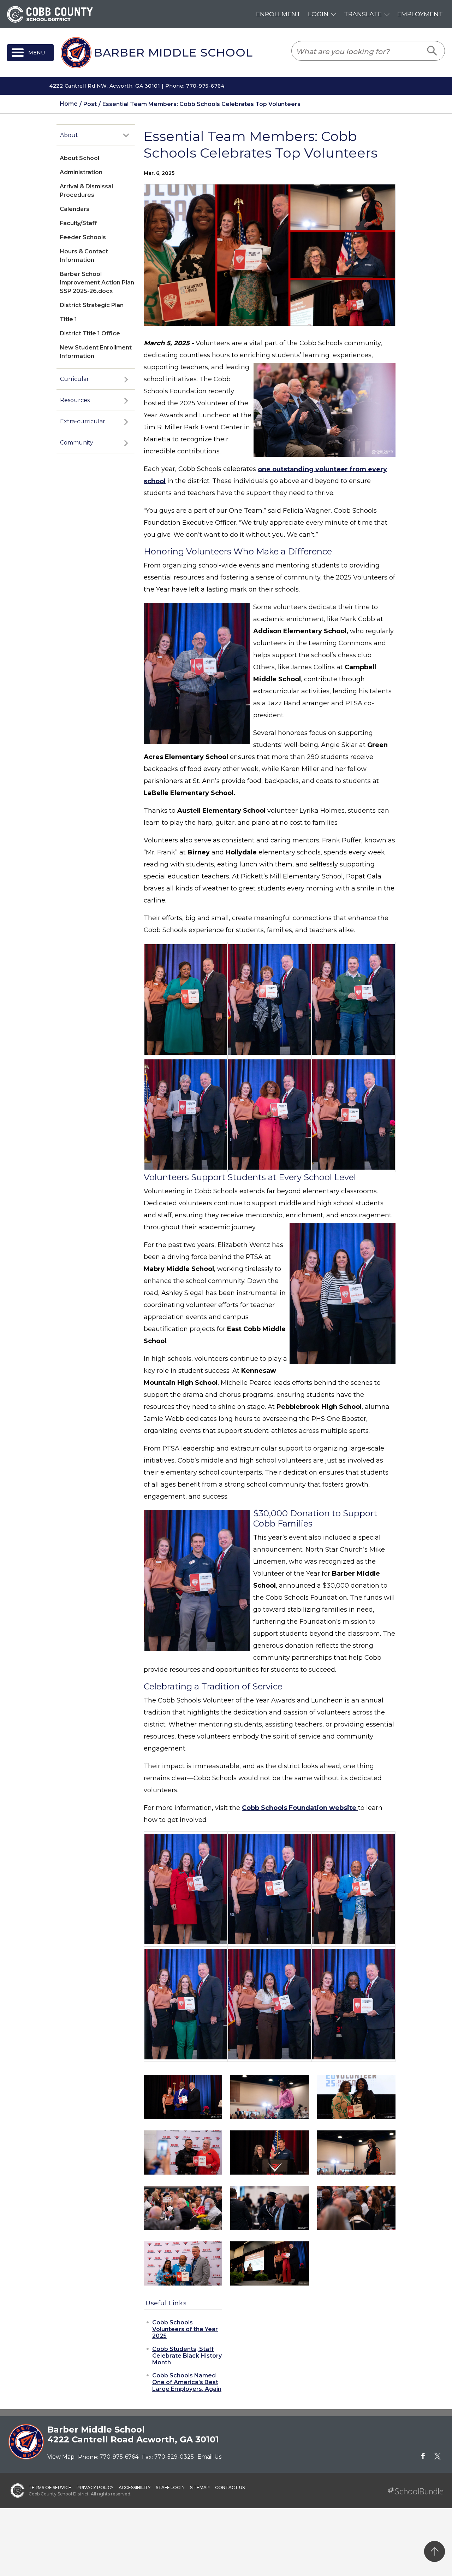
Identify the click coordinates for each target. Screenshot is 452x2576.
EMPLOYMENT (420, 14)
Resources (75, 400)
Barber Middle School (173, 53)
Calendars (75, 209)
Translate (363, 14)
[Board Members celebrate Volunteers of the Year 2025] (269, 2207)
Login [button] (318, 14)
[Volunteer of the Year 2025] (269, 2152)
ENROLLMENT (278, 14)
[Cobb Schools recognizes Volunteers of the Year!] (183, 2097)
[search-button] (432, 51)
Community (77, 443)
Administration (81, 172)
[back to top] (435, 2551)
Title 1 (68, 319)
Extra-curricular (83, 421)
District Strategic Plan (92, 305)
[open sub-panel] (126, 135)
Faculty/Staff (78, 223)
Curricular (75, 379)
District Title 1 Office (90, 333)
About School (79, 158)
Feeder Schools (83, 237)
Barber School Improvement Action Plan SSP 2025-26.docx (97, 283)
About (69, 135)
